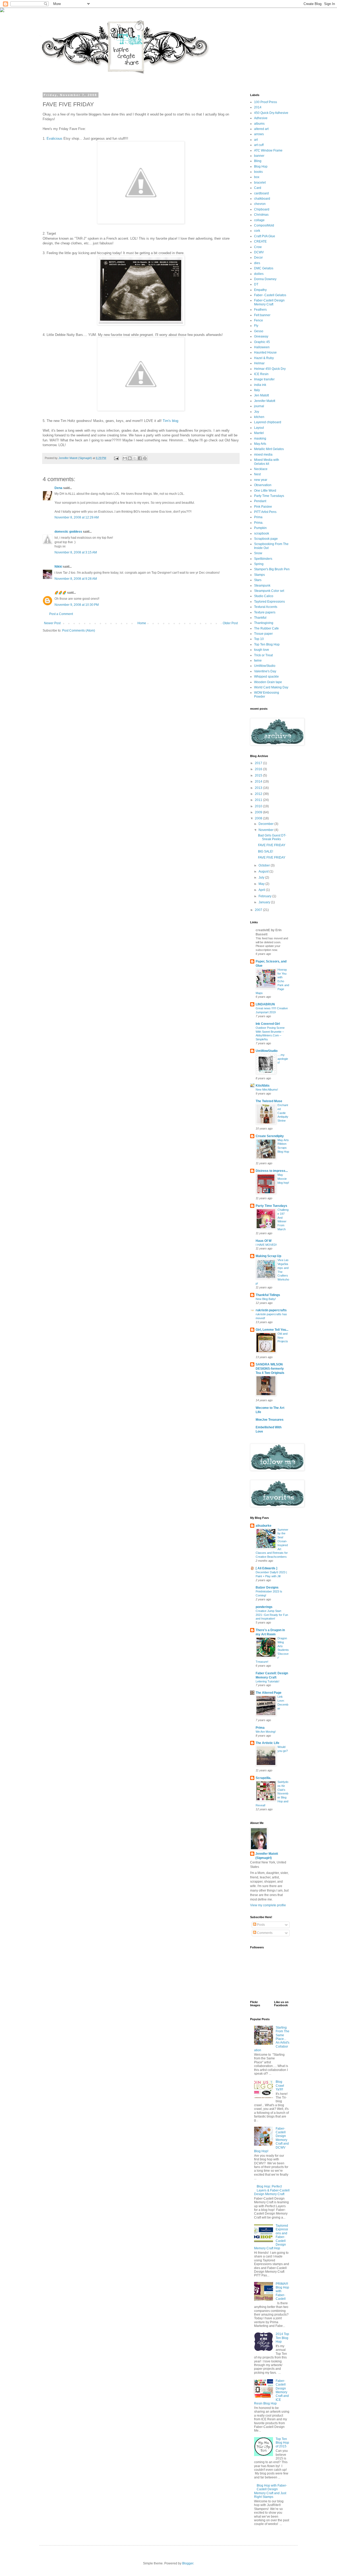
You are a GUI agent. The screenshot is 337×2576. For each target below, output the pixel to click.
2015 (259, 775)
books (258, 172)
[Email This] (125, 458)
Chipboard (262, 209)
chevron (260, 204)
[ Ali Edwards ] (266, 1568)
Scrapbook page (266, 539)
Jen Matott (261, 395)
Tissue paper (263, 634)
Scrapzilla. (263, 1778)
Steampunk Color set (269, 591)
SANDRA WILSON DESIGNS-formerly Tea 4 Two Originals (270, 1369)
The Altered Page (269, 1693)
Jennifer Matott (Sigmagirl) (267, 1856)
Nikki (58, 567)
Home (142, 623)
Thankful (260, 618)
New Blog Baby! (266, 1299)
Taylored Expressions (269, 602)
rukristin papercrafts (271, 1310)
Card (258, 188)
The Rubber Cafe (266, 628)
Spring (259, 564)
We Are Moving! (266, 1732)
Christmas (261, 215)
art (256, 140)
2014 (258, 107)
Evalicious (54, 138)
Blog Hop (261, 167)
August (264, 871)
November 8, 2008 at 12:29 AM (77, 517)
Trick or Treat (263, 655)
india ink (260, 385)
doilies (259, 274)
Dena (58, 488)
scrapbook (262, 533)
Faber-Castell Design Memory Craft (269, 302)
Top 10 (259, 639)
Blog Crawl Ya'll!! (280, 2086)
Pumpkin (260, 528)
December (266, 824)
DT (256, 284)
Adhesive (261, 118)
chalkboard (262, 199)
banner (259, 156)
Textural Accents (266, 607)
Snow (258, 553)
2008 (259, 818)
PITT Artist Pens (265, 512)
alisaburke (264, 1526)
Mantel (259, 433)
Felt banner (262, 315)
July (262, 878)
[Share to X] (135, 458)
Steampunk (262, 586)
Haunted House (265, 352)
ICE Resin (261, 374)
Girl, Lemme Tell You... (272, 1330)
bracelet (260, 183)
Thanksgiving (264, 623)
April (262, 890)
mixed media (263, 455)
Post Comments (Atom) (79, 631)
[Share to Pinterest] (145, 458)
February (265, 896)
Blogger (188, 2563)
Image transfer (264, 379)
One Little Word (265, 491)
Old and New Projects (283, 1338)
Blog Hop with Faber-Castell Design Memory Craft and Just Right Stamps (271, 2491)
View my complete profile (268, 1905)
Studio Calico (264, 596)
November (266, 830)
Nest (257, 474)
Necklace (261, 469)
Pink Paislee (263, 507)
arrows (259, 134)
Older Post (230, 623)
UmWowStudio (265, 666)
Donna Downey (265, 279)
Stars (258, 580)
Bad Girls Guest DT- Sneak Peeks (272, 837)
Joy (257, 412)
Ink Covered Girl (268, 1024)
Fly (256, 326)
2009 (259, 812)
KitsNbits (263, 1086)
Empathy (260, 290)
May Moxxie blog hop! (283, 1179)
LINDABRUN (265, 1004)
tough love (262, 650)
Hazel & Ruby (264, 358)
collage (259, 220)
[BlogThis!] (130, 458)
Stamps (259, 575)
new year (261, 480)
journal (259, 406)
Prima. (259, 523)
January (265, 902)
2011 (259, 800)
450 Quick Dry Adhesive (271, 113)
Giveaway (261, 336)
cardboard (261, 193)
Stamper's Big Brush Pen (272, 569)
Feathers (260, 310)
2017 (259, 763)
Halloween (262, 347)
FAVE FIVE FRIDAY (272, 845)
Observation (263, 485)
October (265, 865)
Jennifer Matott (265, 401)
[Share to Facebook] (140, 458)
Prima (258, 517)
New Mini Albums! (267, 1090)
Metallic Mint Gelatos (269, 449)
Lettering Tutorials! (267, 1681)
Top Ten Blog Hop (267, 644)
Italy (257, 390)
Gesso (259, 331)
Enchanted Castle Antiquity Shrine (283, 1113)
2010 (259, 806)
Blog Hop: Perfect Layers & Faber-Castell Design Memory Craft (272, 2190)
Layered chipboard (268, 422)
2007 (259, 910)
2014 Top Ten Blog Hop (282, 2338)
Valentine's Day (265, 671)
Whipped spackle (266, 677)
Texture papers (265, 612)
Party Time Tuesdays (269, 496)
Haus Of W (264, 1241)
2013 (259, 788)
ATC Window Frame (268, 150)
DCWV (259, 252)
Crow (258, 247)
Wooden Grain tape (268, 682)
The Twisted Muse (269, 1101)
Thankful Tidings (268, 1295)
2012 (259, 794)
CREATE (260, 241)
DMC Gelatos (264, 268)
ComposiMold (264, 225)
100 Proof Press (266, 102)
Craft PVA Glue (265, 236)
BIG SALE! (266, 851)
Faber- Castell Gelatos (270, 295)
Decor (258, 258)
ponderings (264, 1607)
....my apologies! (283, 1059)
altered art (261, 129)
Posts (261, 1925)
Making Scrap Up (268, 1256)
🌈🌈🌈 (60, 593)
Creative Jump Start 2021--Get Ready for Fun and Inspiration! (272, 1615)
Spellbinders (263, 559)
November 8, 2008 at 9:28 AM (76, 579)
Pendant (260, 501)
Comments (264, 1933)
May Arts (260, 444)
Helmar (259, 363)
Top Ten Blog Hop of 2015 (282, 2443)
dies (257, 263)
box (257, 177)
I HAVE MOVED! (266, 1245)
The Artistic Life (267, 1743)
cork (257, 231)
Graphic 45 (262, 342)
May (262, 884)
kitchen (259, 417)
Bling (258, 161)
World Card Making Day (271, 687)
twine (258, 661)
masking (260, 438)
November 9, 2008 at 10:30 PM (77, 605)
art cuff (259, 145)
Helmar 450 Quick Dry (270, 369)
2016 (259, 769)
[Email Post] (116, 458)
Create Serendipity (270, 1136)
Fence (259, 320)
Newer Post (52, 623)
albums (259, 124)
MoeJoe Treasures (270, 1420)
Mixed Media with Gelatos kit (267, 462)
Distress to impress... (272, 1171)
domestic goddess (68, 532)
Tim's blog (170, 421)
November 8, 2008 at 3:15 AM (76, 552)
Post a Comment (61, 614)
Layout (259, 428)
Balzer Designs (267, 1587)
